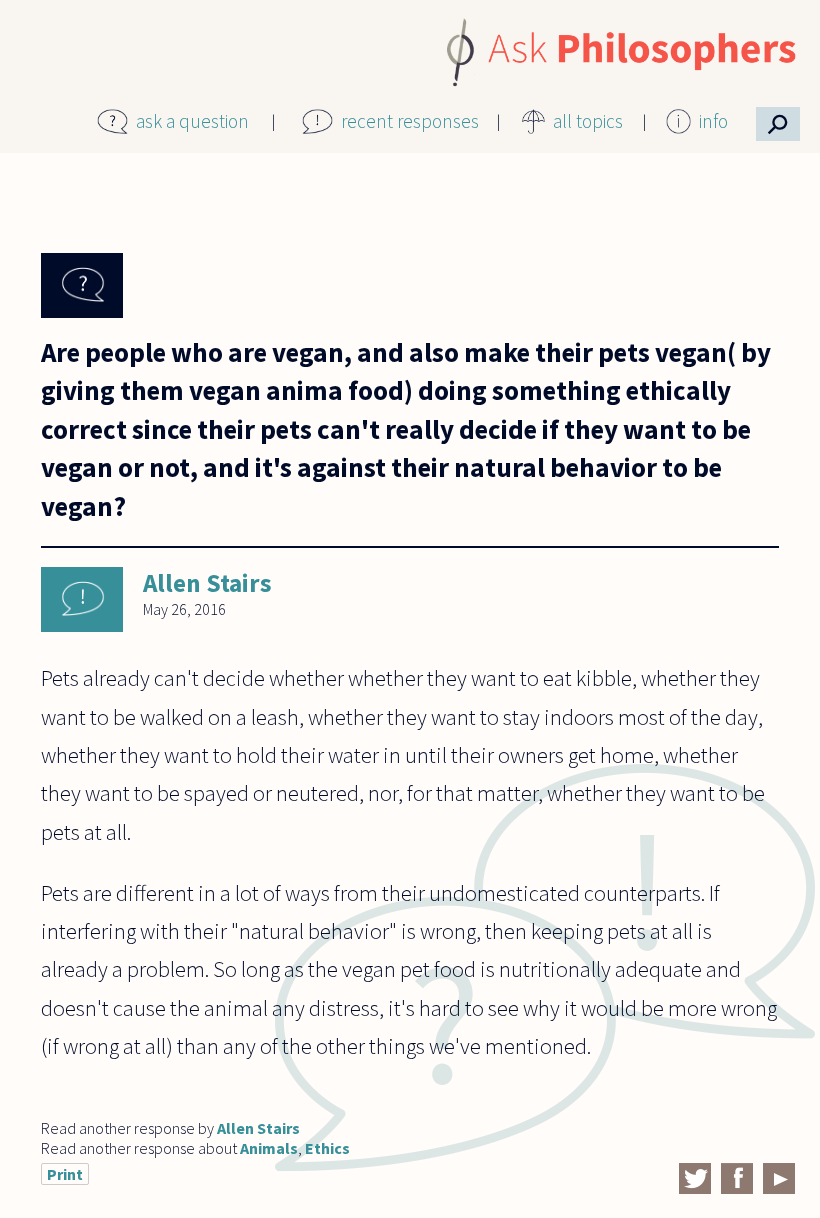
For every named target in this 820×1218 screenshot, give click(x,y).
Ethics (327, 1148)
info (713, 121)
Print (65, 1174)
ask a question (192, 121)
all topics (588, 121)
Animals (269, 1148)
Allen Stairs (207, 583)
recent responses (410, 121)
